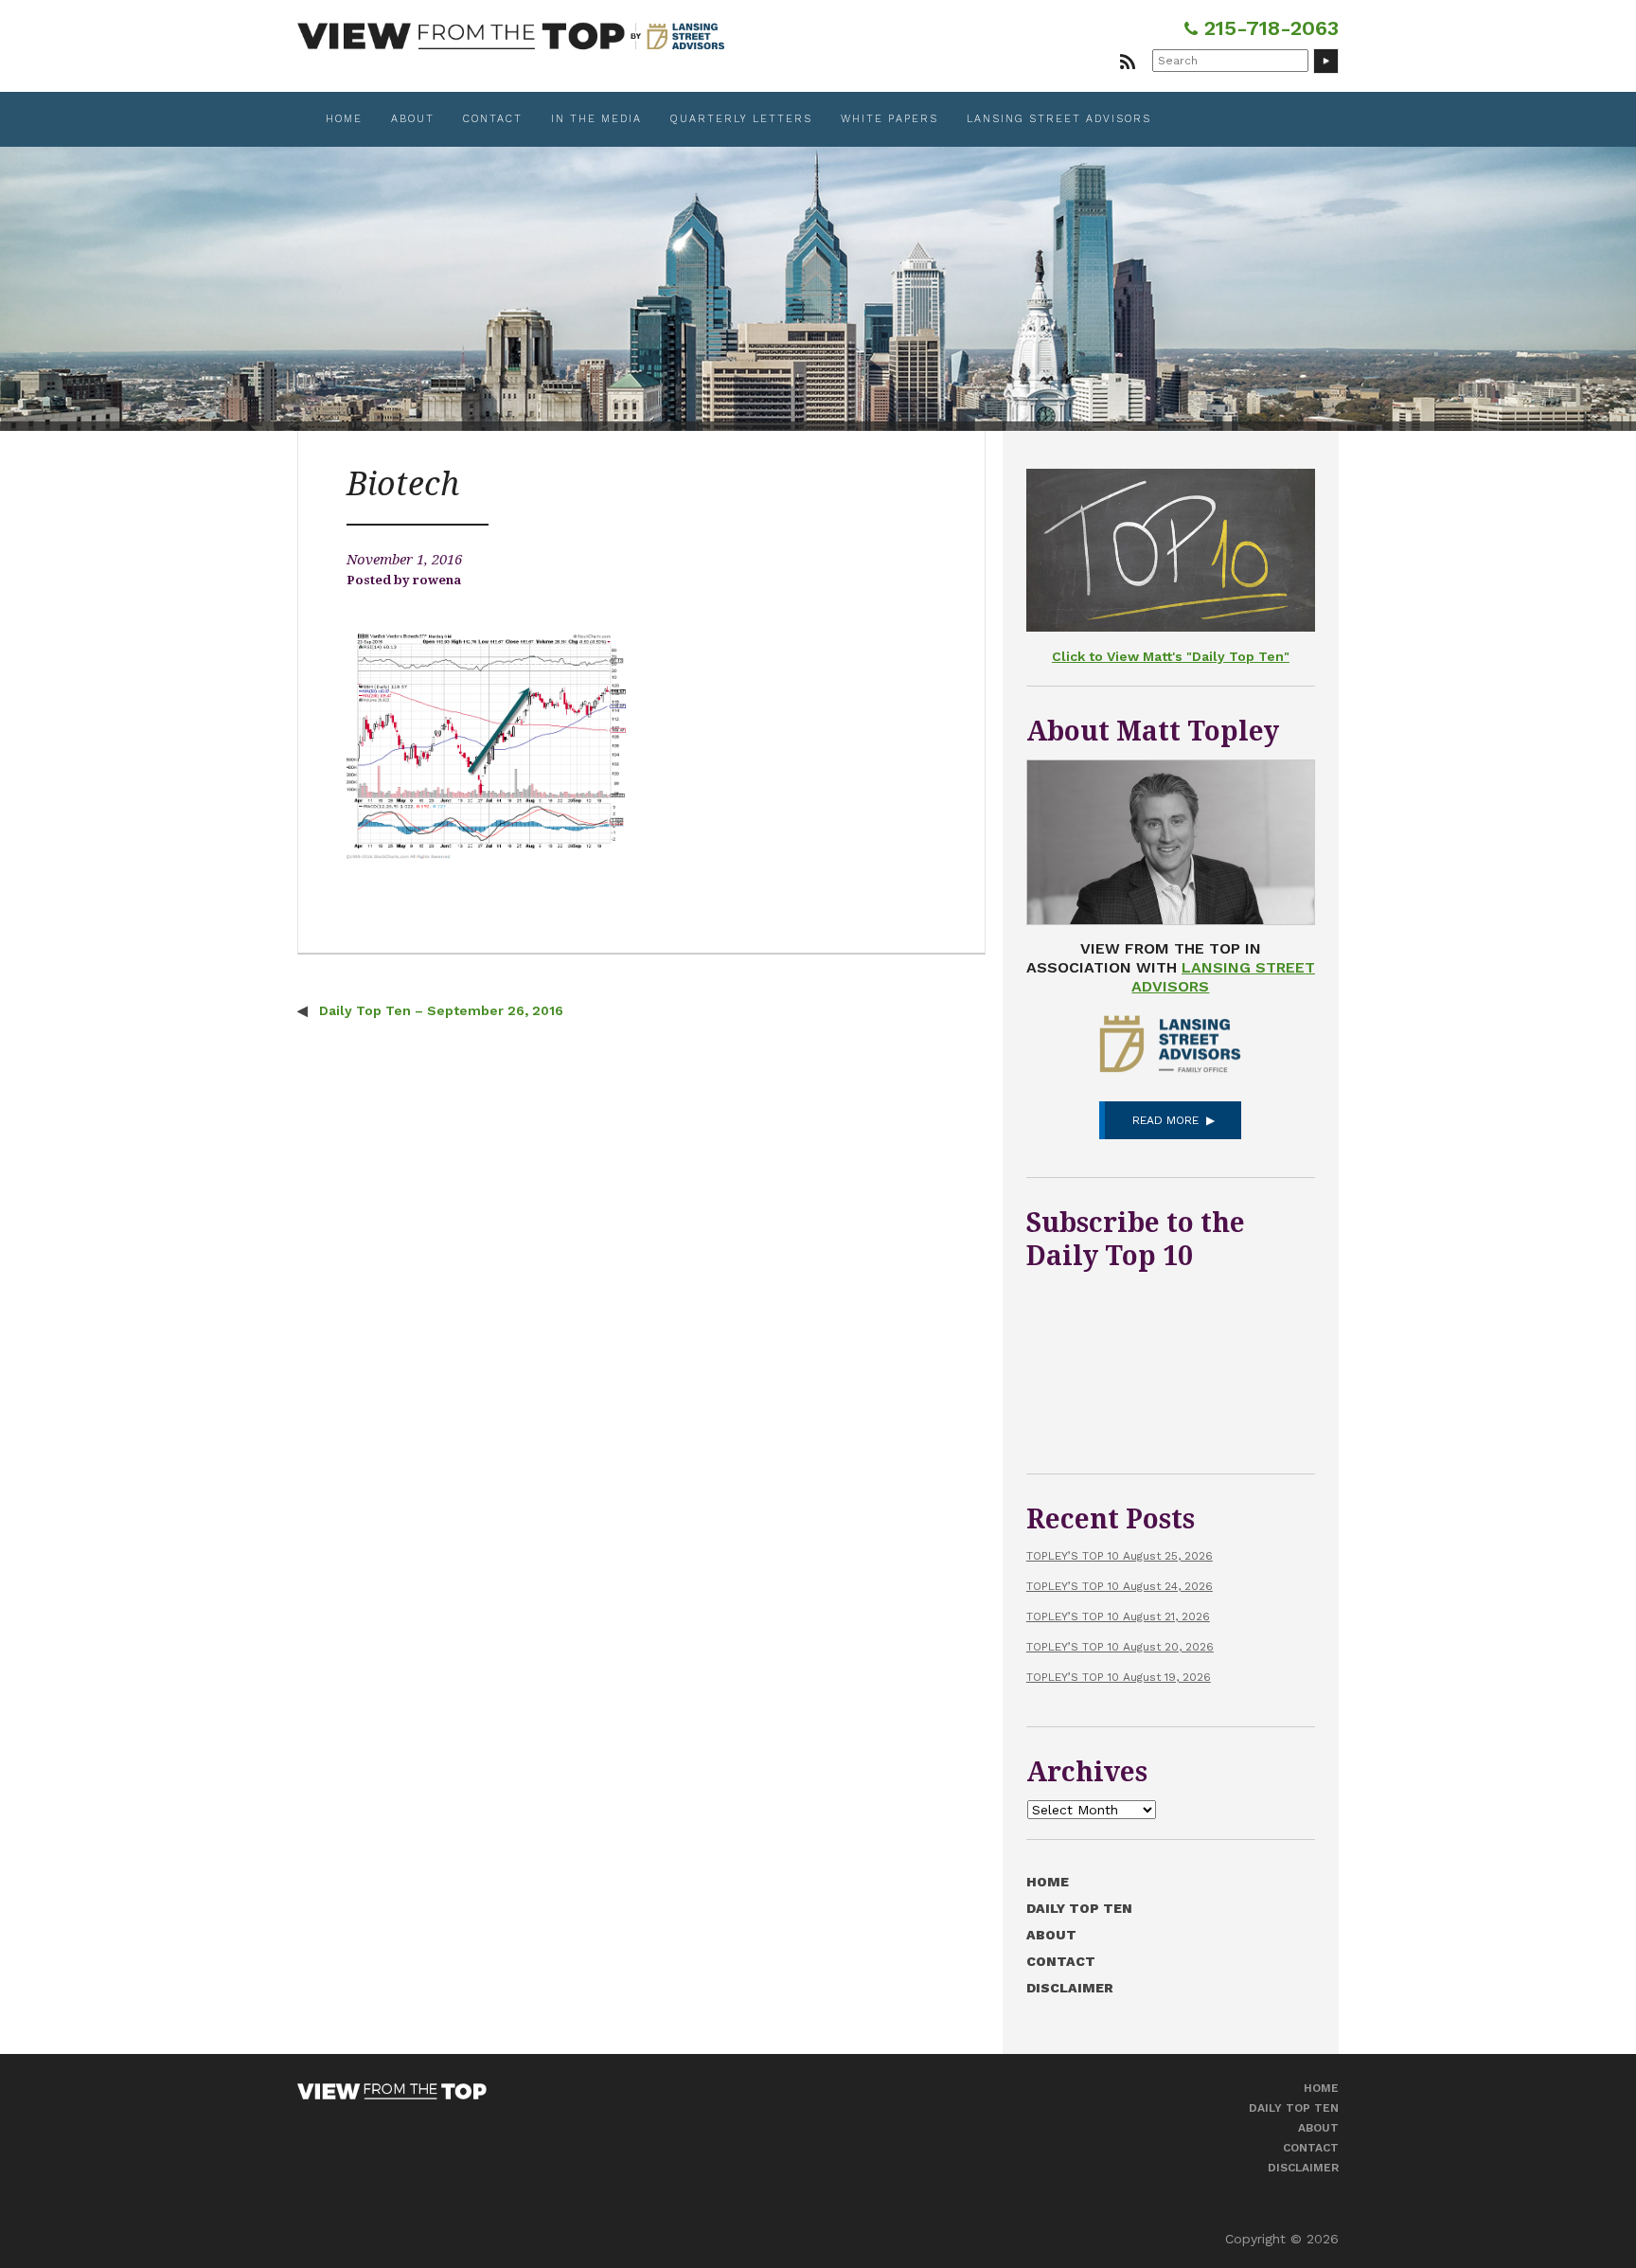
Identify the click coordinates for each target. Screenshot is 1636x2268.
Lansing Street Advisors (1059, 119)
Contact (493, 119)
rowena (437, 580)
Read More (1165, 1120)
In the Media (596, 119)
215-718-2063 (1268, 28)
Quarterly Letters (741, 119)
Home (344, 119)
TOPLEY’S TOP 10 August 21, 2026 (1118, 1616)
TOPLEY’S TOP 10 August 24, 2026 (1120, 1586)
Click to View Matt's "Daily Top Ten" (1171, 656)
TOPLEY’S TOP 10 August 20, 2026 (1120, 1647)
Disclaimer (1070, 1988)
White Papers (889, 119)
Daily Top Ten (1079, 1908)
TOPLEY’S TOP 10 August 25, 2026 (1120, 1556)
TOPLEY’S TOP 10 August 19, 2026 (1119, 1677)
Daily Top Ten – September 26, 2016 (439, 1010)
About (413, 119)
